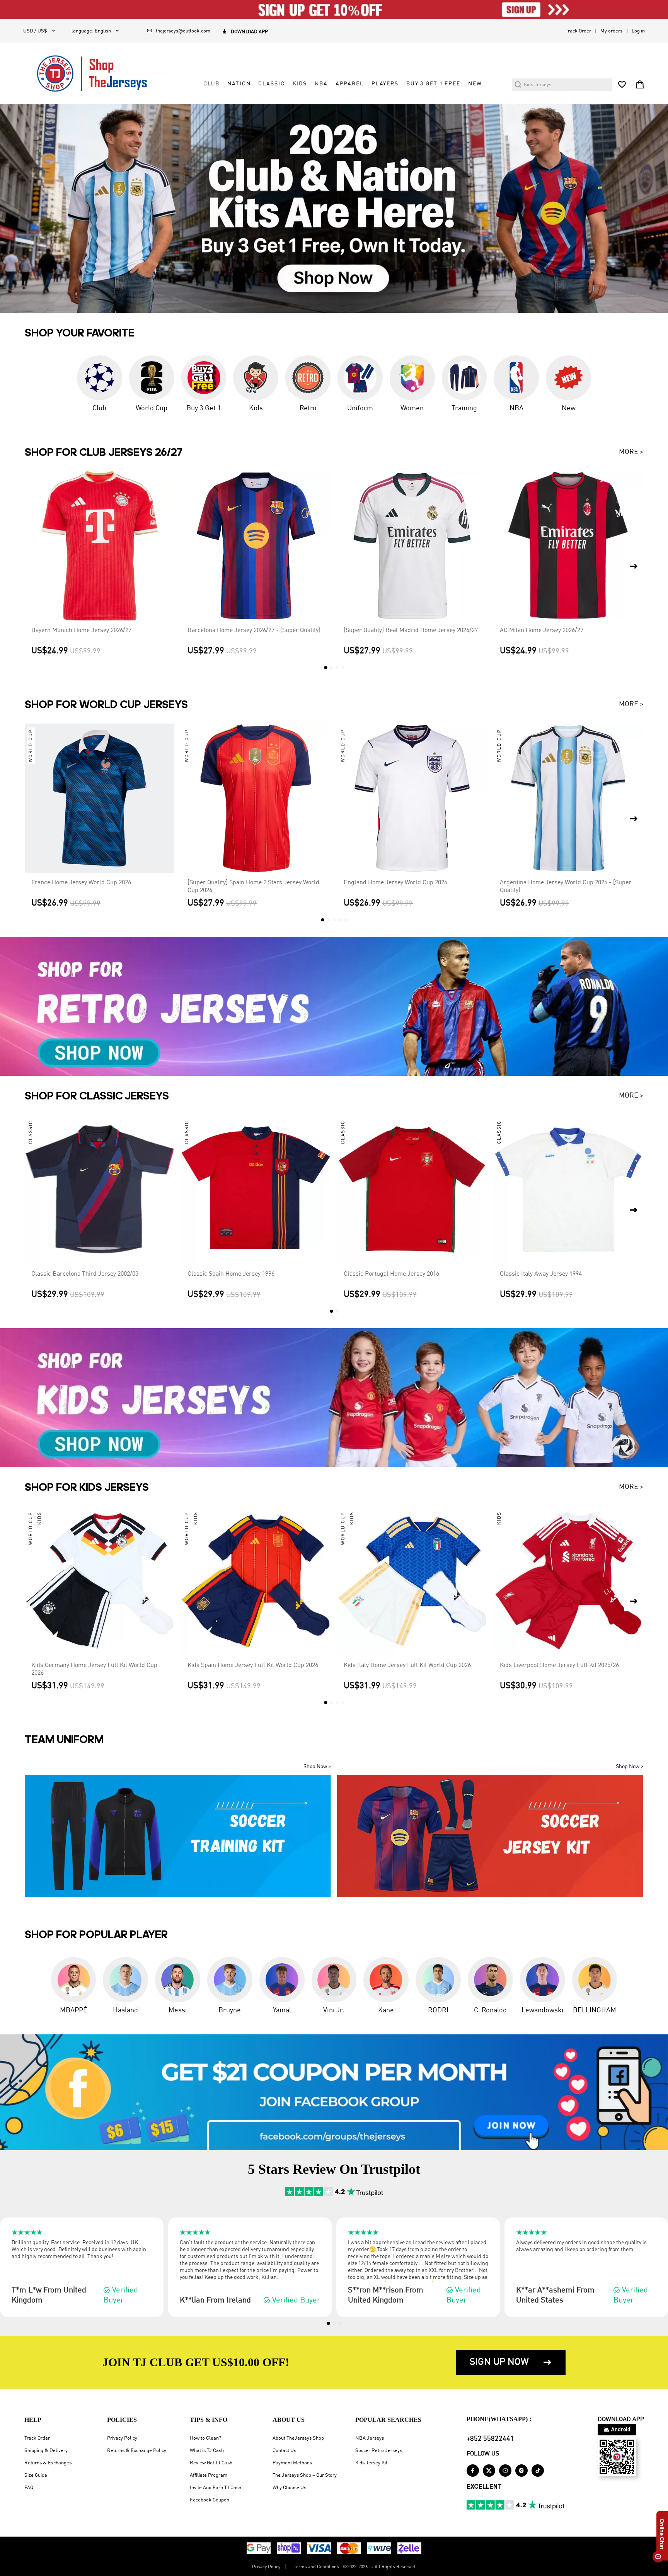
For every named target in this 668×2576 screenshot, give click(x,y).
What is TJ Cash (207, 2451)
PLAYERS (385, 84)
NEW (475, 84)
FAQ (29, 2488)
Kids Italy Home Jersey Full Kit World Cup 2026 (407, 1665)
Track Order (578, 31)
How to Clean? (205, 2438)
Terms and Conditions (316, 2567)
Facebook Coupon (210, 2500)
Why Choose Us (289, 2488)
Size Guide (36, 2475)
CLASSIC (271, 84)
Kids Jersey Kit (371, 2463)
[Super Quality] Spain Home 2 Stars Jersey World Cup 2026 (253, 887)
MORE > (631, 452)
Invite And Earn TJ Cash (216, 2488)
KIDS (300, 84)
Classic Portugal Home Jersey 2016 (391, 1274)
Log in (638, 31)
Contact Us (284, 2451)
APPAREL (350, 84)
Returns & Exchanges (48, 2463)
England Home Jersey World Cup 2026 (395, 883)
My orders (611, 31)
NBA (321, 84)
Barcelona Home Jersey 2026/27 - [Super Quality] (254, 630)
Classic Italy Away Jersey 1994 (541, 1274)
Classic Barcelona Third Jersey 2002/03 (85, 1274)
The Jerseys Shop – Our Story (305, 2475)
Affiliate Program (209, 2475)
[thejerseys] (98, 73)
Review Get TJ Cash (211, 2463)
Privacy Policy (122, 2438)
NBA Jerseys (370, 2438)
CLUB (211, 84)
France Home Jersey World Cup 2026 (81, 883)
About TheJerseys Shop (298, 2438)
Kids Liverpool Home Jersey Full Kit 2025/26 (559, 1665)
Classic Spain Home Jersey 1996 (231, 1274)
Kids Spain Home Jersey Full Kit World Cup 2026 (253, 1665)
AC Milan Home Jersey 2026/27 (542, 630)
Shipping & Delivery (46, 2451)
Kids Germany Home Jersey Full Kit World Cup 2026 (94, 1669)
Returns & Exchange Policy (137, 2451)
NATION (239, 84)
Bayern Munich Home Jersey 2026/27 (81, 630)
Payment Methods (292, 2463)
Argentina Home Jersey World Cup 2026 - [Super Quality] (566, 887)
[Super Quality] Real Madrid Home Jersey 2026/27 (411, 630)
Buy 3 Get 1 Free (433, 84)
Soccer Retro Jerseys (379, 2451)
